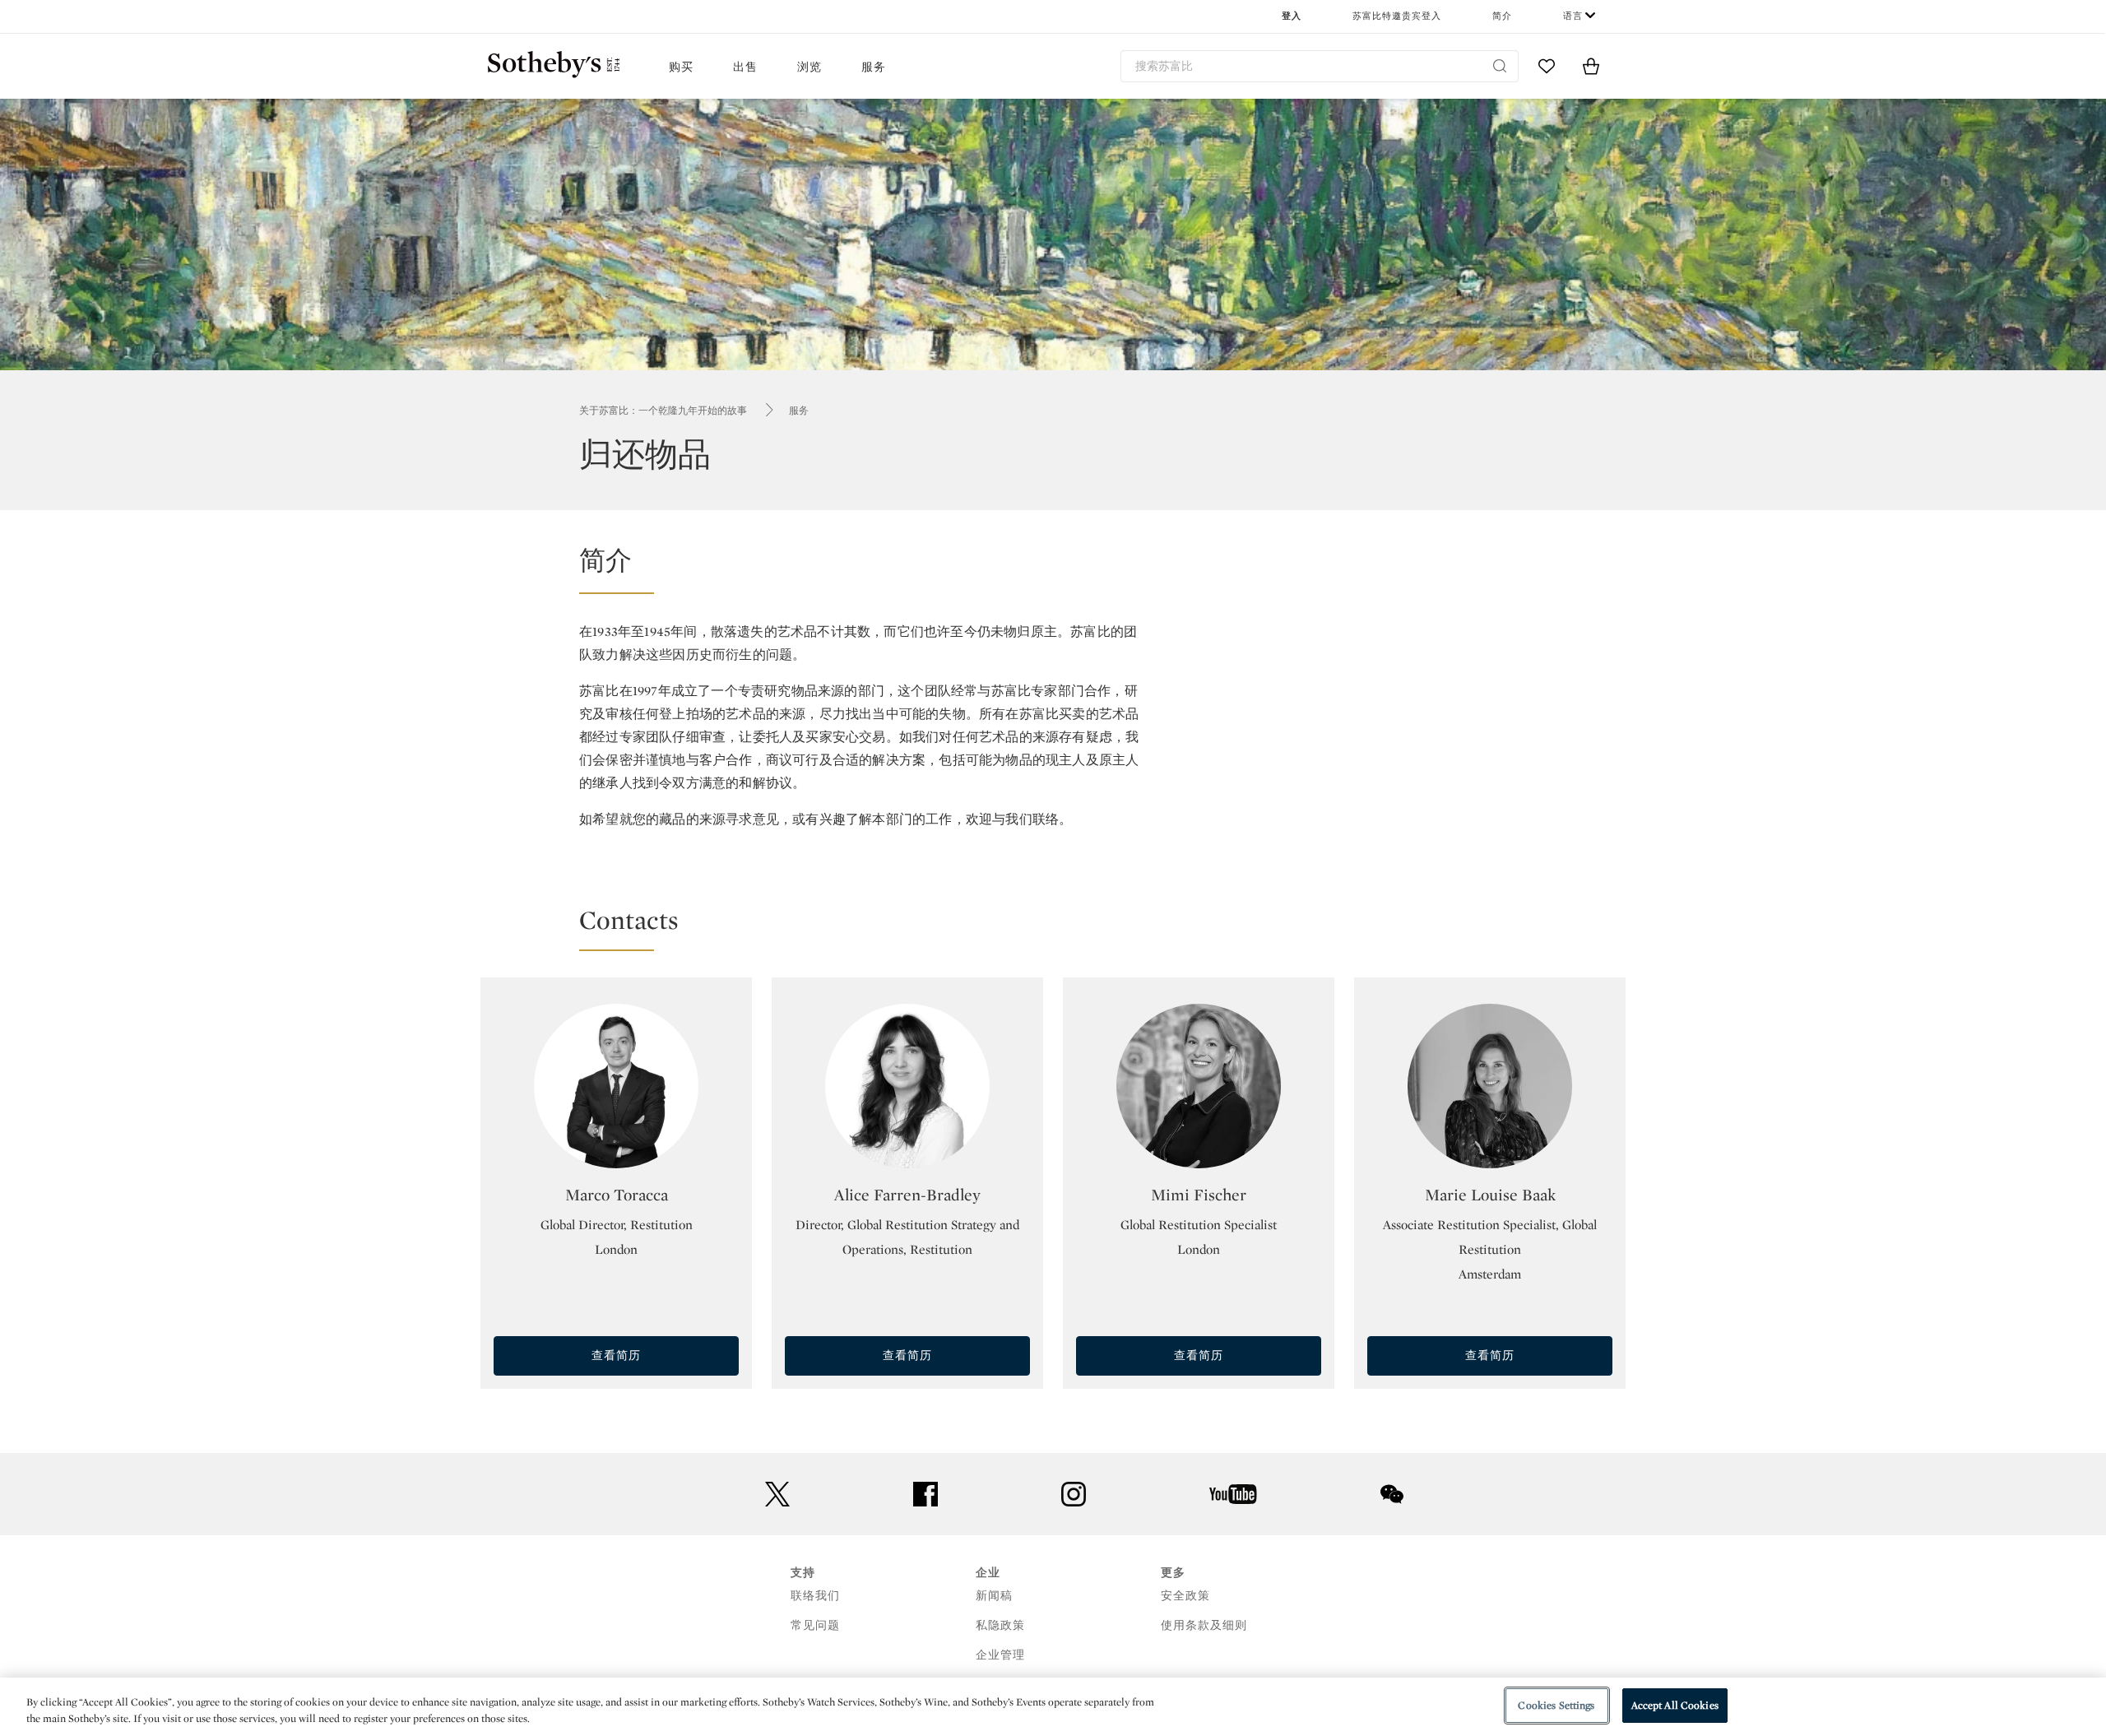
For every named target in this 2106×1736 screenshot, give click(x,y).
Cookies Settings (1556, 1705)
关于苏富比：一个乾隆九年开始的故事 (663, 411)
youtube (1233, 1494)
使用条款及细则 (1204, 1625)
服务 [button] (874, 67)
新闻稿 (994, 1596)
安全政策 (1185, 1596)
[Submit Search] (1500, 66)
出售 (745, 67)
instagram (1074, 1494)
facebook (925, 1494)
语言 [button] (1573, 16)
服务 (799, 411)
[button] (1112, 569)
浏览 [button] (809, 67)
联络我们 (815, 1596)
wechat (1392, 1494)
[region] (1053, 1707)
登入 (1292, 16)
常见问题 (815, 1625)
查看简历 (616, 1355)
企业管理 (1000, 1655)
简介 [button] (1502, 16)
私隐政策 (1000, 1625)
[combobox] (1320, 66)
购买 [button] (681, 67)
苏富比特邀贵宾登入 (1397, 16)
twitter (777, 1495)
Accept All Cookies (1675, 1705)
